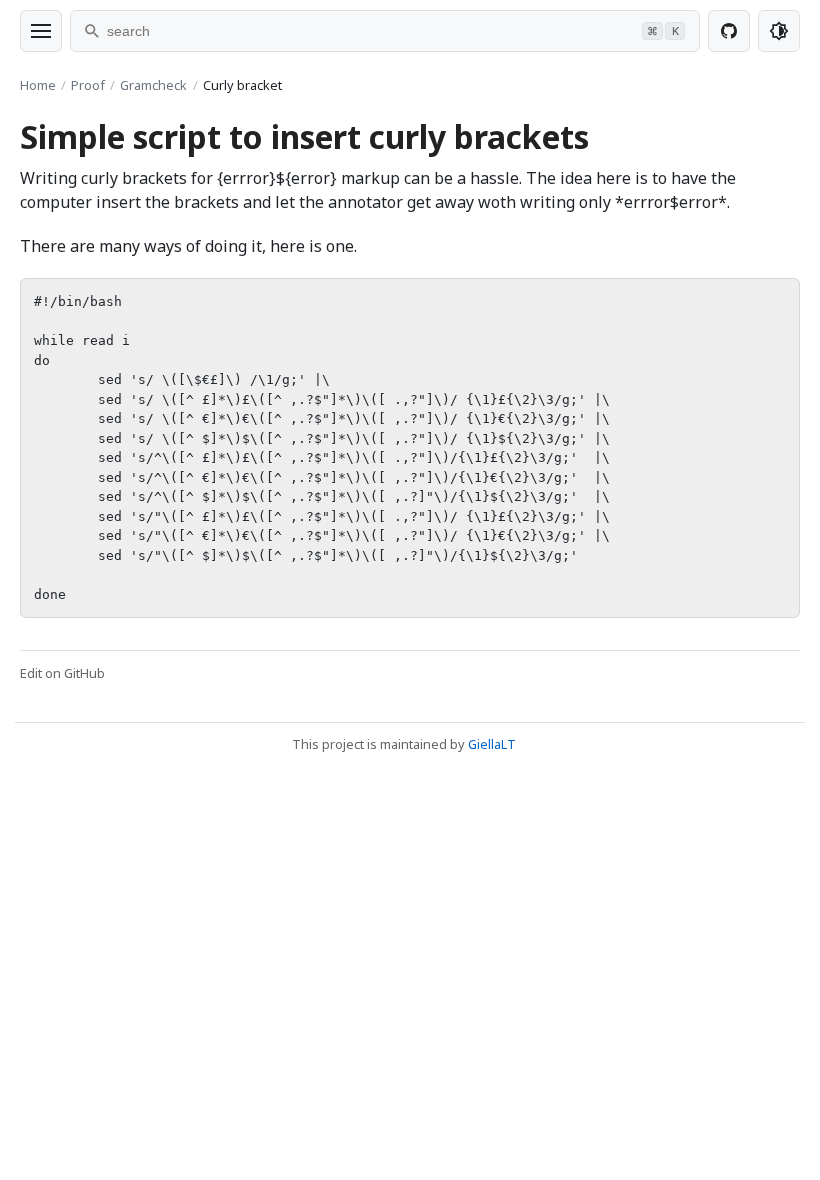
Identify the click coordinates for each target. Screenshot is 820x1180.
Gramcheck (153, 85)
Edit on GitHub (62, 673)
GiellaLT (492, 744)
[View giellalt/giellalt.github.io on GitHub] (729, 31)
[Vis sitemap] (41, 31)
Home (38, 85)
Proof (88, 85)
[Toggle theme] (779, 31)
